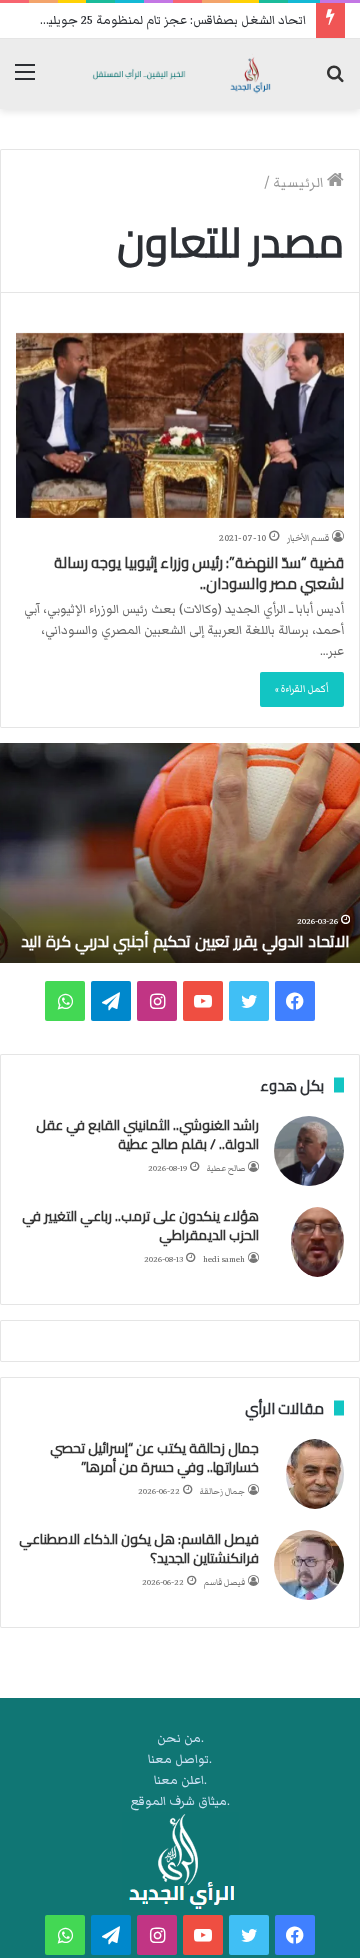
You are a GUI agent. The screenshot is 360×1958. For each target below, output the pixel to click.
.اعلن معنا (180, 1780)
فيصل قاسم (224, 1582)
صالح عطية (226, 1168)
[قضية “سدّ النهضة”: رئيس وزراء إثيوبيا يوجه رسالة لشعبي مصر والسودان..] (180, 425)
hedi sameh (224, 1259)
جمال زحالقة (222, 1491)
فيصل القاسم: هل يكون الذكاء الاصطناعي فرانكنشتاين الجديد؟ (139, 1549)
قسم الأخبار (308, 538)
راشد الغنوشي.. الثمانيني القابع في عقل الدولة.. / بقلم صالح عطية (147, 1135)
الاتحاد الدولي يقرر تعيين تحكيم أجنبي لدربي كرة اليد (185, 941)
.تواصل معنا (180, 1759)
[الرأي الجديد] (180, 74)
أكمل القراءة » (302, 689)
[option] (180, 853)
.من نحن (180, 1738)
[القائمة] (25, 81)
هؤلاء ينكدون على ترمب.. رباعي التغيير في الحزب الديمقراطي (140, 1226)
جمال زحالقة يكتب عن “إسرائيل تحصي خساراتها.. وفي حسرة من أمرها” (154, 1458)
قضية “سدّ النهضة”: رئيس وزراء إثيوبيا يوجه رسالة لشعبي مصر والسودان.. (199, 573)
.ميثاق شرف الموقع (180, 1801)
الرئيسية (300, 183)
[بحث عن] (335, 81)
